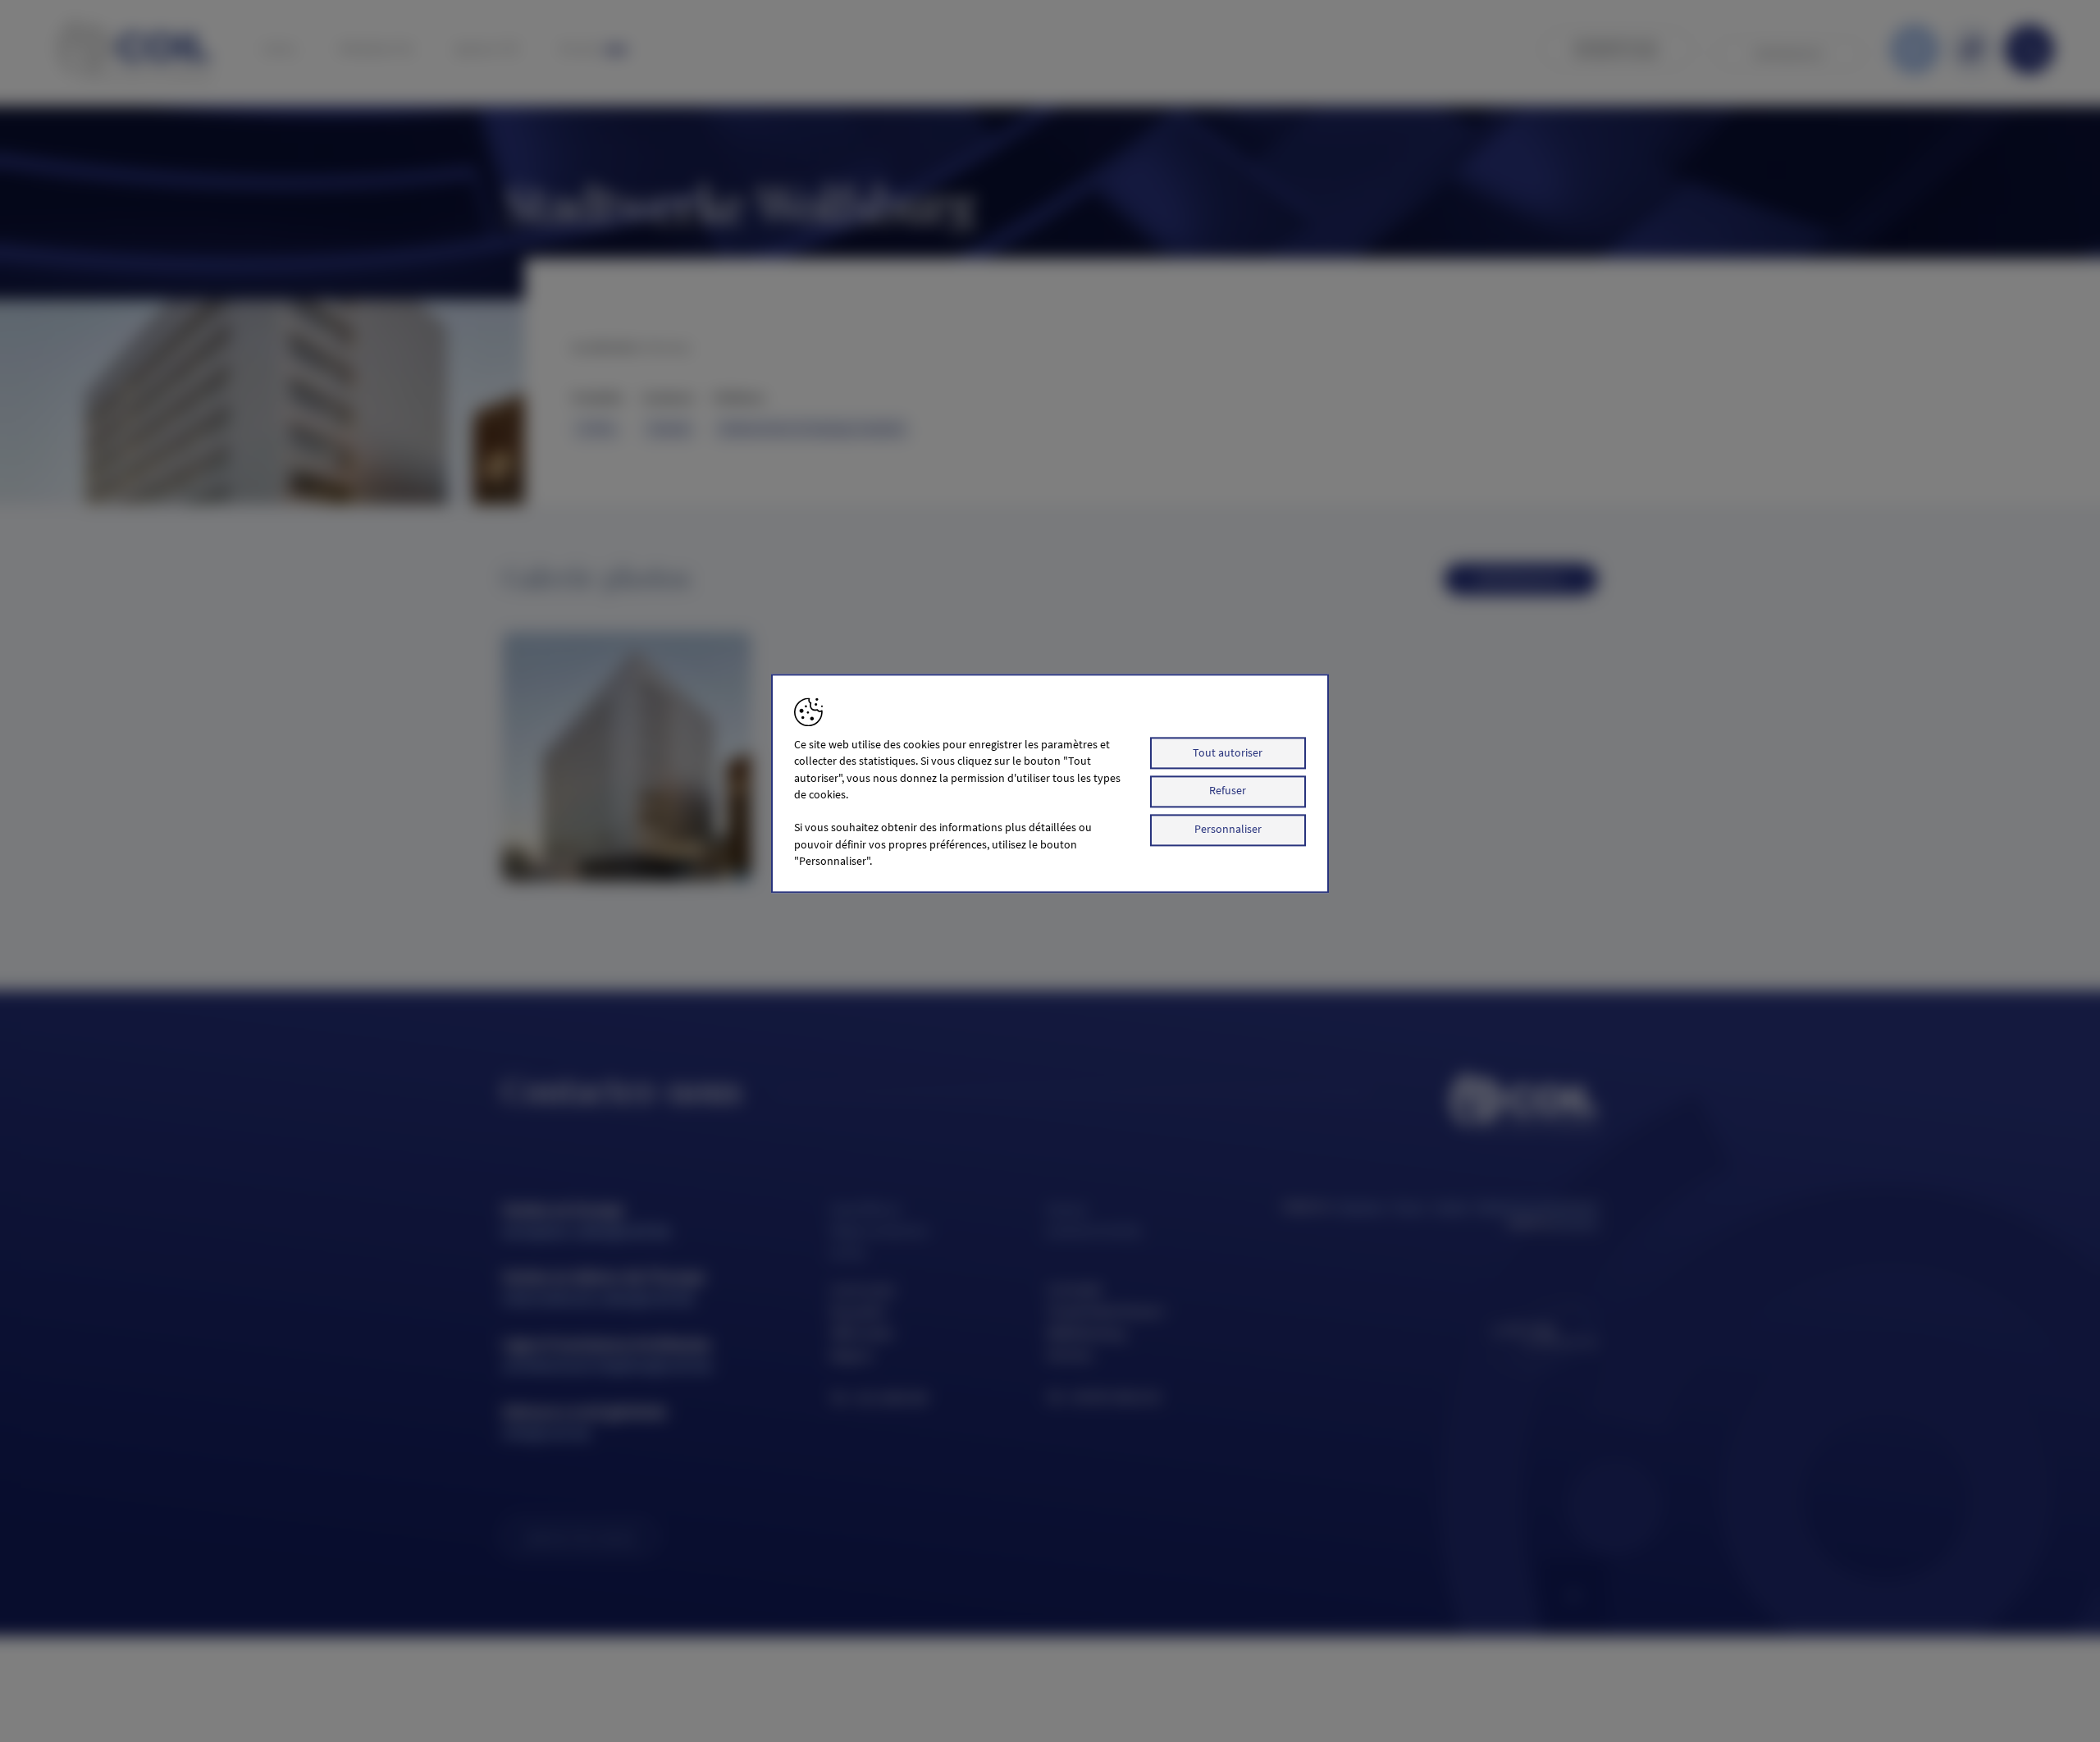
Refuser (1228, 791)
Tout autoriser (1228, 753)
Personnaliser (1228, 830)
